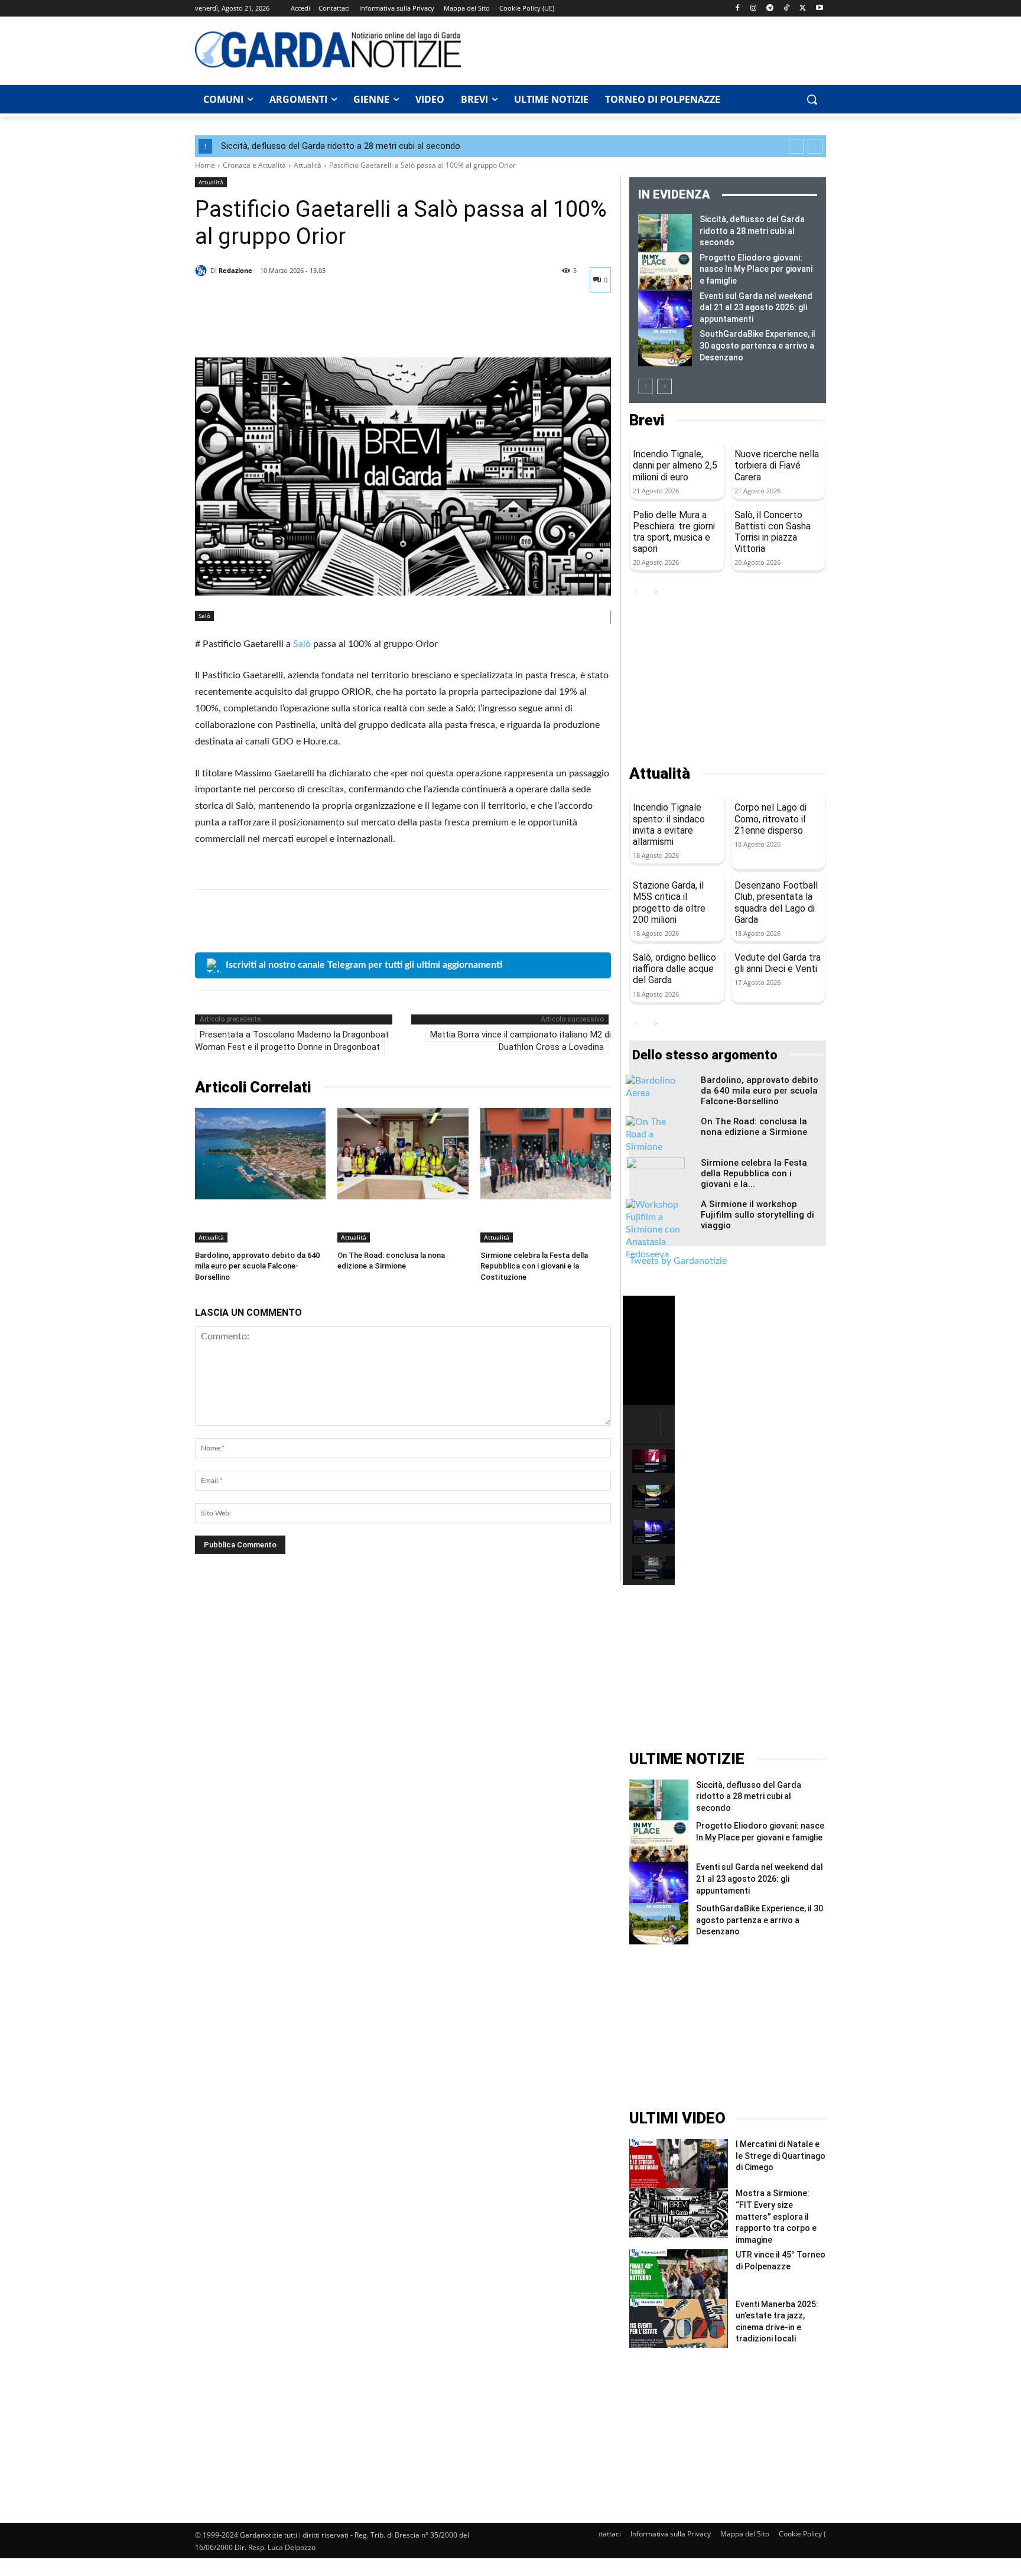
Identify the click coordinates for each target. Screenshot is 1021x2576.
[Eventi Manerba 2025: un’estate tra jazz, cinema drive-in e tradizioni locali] (679, 2323)
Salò (204, 616)
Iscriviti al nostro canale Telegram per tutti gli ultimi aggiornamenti (364, 965)
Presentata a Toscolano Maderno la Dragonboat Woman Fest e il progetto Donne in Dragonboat (292, 1041)
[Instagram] (754, 9)
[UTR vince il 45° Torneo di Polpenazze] (679, 2274)
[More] (316, 328)
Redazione (235, 270)
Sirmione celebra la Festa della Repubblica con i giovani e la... (754, 1173)
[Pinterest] (261, 328)
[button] (812, 99)
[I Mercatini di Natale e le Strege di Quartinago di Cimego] (679, 2163)
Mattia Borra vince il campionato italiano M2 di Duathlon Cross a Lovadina (521, 1041)
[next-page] (664, 386)
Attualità (308, 165)
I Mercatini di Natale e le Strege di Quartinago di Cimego (781, 2156)
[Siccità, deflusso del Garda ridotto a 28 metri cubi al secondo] (665, 233)
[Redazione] (203, 271)
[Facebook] (737, 9)
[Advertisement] (650, 49)
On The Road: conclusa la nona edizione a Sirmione (754, 1127)
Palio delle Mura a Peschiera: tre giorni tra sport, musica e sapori (674, 532)
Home (205, 165)
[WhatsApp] (288, 328)
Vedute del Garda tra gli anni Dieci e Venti (778, 963)
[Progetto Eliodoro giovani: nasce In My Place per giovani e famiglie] (665, 271)
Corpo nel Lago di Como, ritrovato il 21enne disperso (770, 819)
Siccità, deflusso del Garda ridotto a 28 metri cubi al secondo (341, 146)
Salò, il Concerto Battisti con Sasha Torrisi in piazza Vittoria (773, 532)
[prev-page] (646, 386)
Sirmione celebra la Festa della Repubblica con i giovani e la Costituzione (534, 1266)
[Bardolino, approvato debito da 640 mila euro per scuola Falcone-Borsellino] (260, 1154)
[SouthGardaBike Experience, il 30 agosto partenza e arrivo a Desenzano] (665, 347)
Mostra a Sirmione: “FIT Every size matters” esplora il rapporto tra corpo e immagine (776, 2216)
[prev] (796, 146)
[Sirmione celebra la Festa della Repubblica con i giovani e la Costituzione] (546, 1154)
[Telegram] (770, 9)
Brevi (647, 420)
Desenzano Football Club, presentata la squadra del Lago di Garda (776, 902)
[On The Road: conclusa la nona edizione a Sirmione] (403, 1154)
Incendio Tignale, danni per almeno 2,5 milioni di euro (675, 465)
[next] (815, 146)
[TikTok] (787, 9)
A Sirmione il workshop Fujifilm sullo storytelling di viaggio (757, 1215)
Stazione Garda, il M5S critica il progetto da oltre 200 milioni (669, 902)
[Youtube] (819, 9)
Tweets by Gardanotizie (678, 1261)
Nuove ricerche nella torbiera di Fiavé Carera (777, 465)
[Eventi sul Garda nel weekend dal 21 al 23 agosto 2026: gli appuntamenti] (665, 310)
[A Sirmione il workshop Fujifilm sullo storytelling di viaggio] (655, 1230)
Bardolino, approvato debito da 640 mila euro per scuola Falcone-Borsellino (257, 1266)
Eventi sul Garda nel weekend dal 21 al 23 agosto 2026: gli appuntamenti (756, 308)
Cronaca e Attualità (254, 165)
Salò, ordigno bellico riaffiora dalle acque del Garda (674, 969)
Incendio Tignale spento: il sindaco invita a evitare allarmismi (669, 824)
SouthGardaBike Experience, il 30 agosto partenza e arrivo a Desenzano (757, 345)
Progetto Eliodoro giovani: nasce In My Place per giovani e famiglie (756, 269)
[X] (803, 9)
